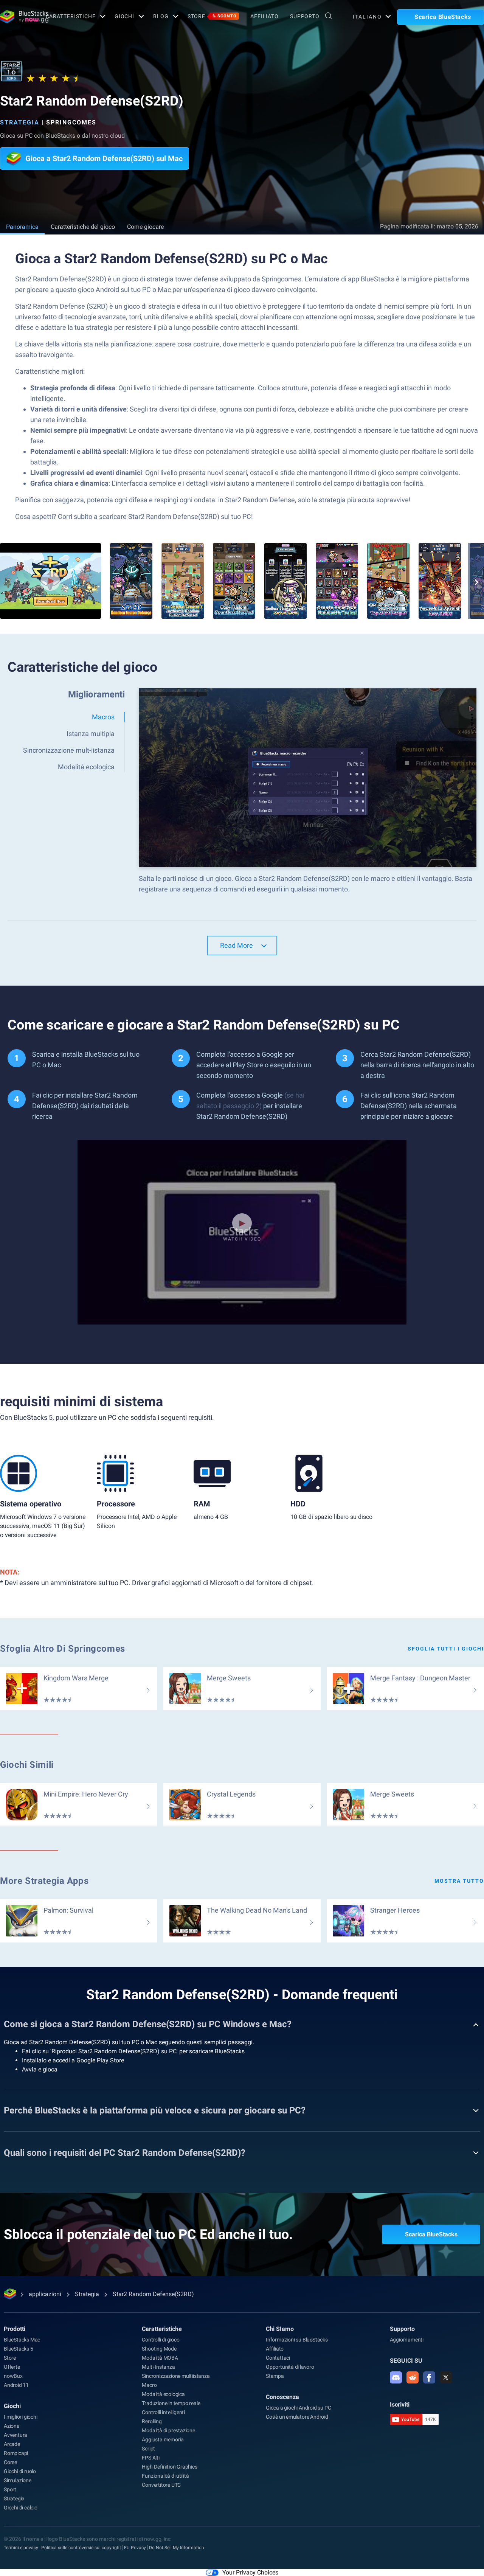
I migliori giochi (21, 2417)
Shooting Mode (159, 2349)
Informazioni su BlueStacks (297, 2340)
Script (148, 2449)
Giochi (124, 16)
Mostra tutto (459, 1881)
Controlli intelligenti (163, 2412)
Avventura (16, 2435)
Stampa (275, 2376)
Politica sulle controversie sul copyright (81, 2548)
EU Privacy (135, 2548)
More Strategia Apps (44, 1881)
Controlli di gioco (161, 2340)
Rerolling (152, 2421)
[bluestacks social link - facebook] (429, 2377)
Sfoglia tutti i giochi (446, 1649)
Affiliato (264, 16)
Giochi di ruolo (20, 2471)
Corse (10, 2462)
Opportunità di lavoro (290, 2367)
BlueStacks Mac (22, 2340)
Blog (161, 16)
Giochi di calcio (21, 2508)
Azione (12, 2426)
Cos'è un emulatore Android (297, 2417)
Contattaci (278, 2358)
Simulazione (18, 2480)
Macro (149, 2385)
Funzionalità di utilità (165, 2476)
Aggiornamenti (407, 2340)
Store (212, 16)
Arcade (12, 2444)
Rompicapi (16, 2453)
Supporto (305, 16)
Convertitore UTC (161, 2485)
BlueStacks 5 (19, 2349)
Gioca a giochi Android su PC (298, 2408)
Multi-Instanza (158, 2367)
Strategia (20, 122)
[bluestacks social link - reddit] (413, 2377)
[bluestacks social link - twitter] (446, 2377)
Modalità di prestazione (168, 2430)
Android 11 (16, 2385)
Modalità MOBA (160, 2358)
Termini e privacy (21, 2548)
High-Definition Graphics (169, 2467)
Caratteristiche (71, 16)
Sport (10, 2489)
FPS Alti (150, 2458)
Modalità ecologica (163, 2394)
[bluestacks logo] (15, 17)
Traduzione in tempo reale (171, 2403)
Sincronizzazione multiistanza (176, 2376)
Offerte (12, 2367)
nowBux (13, 2376)
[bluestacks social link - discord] (396, 2377)
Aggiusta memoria (163, 2439)
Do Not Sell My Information (177, 2548)
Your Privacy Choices (250, 2572)
